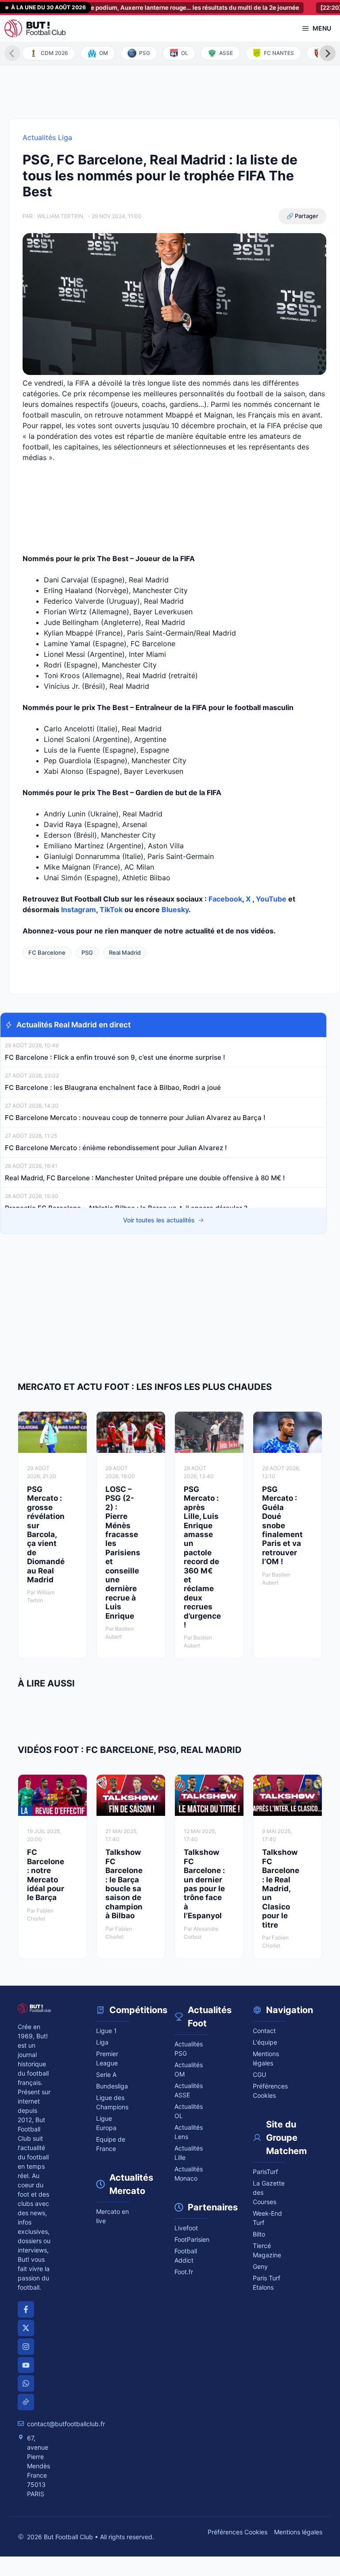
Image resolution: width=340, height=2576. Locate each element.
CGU (259, 2074)
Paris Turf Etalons (267, 2283)
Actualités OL (189, 2111)
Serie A (106, 2074)
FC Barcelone (47, 952)
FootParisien (191, 2239)
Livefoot (186, 2228)
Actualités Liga (47, 137)
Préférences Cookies (238, 2532)
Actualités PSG (189, 2049)
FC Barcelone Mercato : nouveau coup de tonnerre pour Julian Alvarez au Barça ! (135, 1118)
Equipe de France (111, 2144)
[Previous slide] (12, 53)
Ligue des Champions (112, 2102)
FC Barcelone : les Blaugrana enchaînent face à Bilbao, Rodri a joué (113, 1087)
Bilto (259, 2234)
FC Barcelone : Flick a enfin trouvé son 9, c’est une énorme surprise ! (116, 1057)
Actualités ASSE (189, 2090)
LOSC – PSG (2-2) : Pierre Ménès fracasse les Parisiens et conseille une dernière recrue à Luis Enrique (123, 1553)
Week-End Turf (267, 2218)
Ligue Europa (106, 2123)
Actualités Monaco (189, 2174)
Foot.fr (184, 2272)
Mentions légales (266, 2058)
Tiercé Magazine (267, 2250)
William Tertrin (60, 216)
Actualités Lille (189, 2153)
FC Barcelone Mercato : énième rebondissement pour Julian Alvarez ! (116, 1148)
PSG (87, 952)
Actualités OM (189, 2069)
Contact (264, 2031)
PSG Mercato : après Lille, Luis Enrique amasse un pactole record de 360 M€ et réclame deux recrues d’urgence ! (202, 1557)
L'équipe (265, 2042)
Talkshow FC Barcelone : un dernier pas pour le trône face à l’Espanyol (204, 1884)
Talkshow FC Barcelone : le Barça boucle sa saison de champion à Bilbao (124, 1884)
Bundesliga (112, 2086)
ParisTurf (265, 2172)
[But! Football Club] (35, 28)
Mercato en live (112, 2216)
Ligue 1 (106, 2031)
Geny (260, 2266)
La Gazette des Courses (269, 2192)
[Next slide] (328, 53)
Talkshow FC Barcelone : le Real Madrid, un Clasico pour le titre (281, 1888)
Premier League (107, 2058)
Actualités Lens (189, 2132)
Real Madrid (125, 952)
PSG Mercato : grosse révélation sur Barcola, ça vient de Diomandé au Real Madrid (46, 1534)
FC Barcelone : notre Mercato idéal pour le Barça (46, 1875)
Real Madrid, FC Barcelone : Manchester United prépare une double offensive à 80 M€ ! (145, 1178)
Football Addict (186, 2256)
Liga (102, 2042)
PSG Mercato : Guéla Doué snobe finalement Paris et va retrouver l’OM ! (282, 1525)
